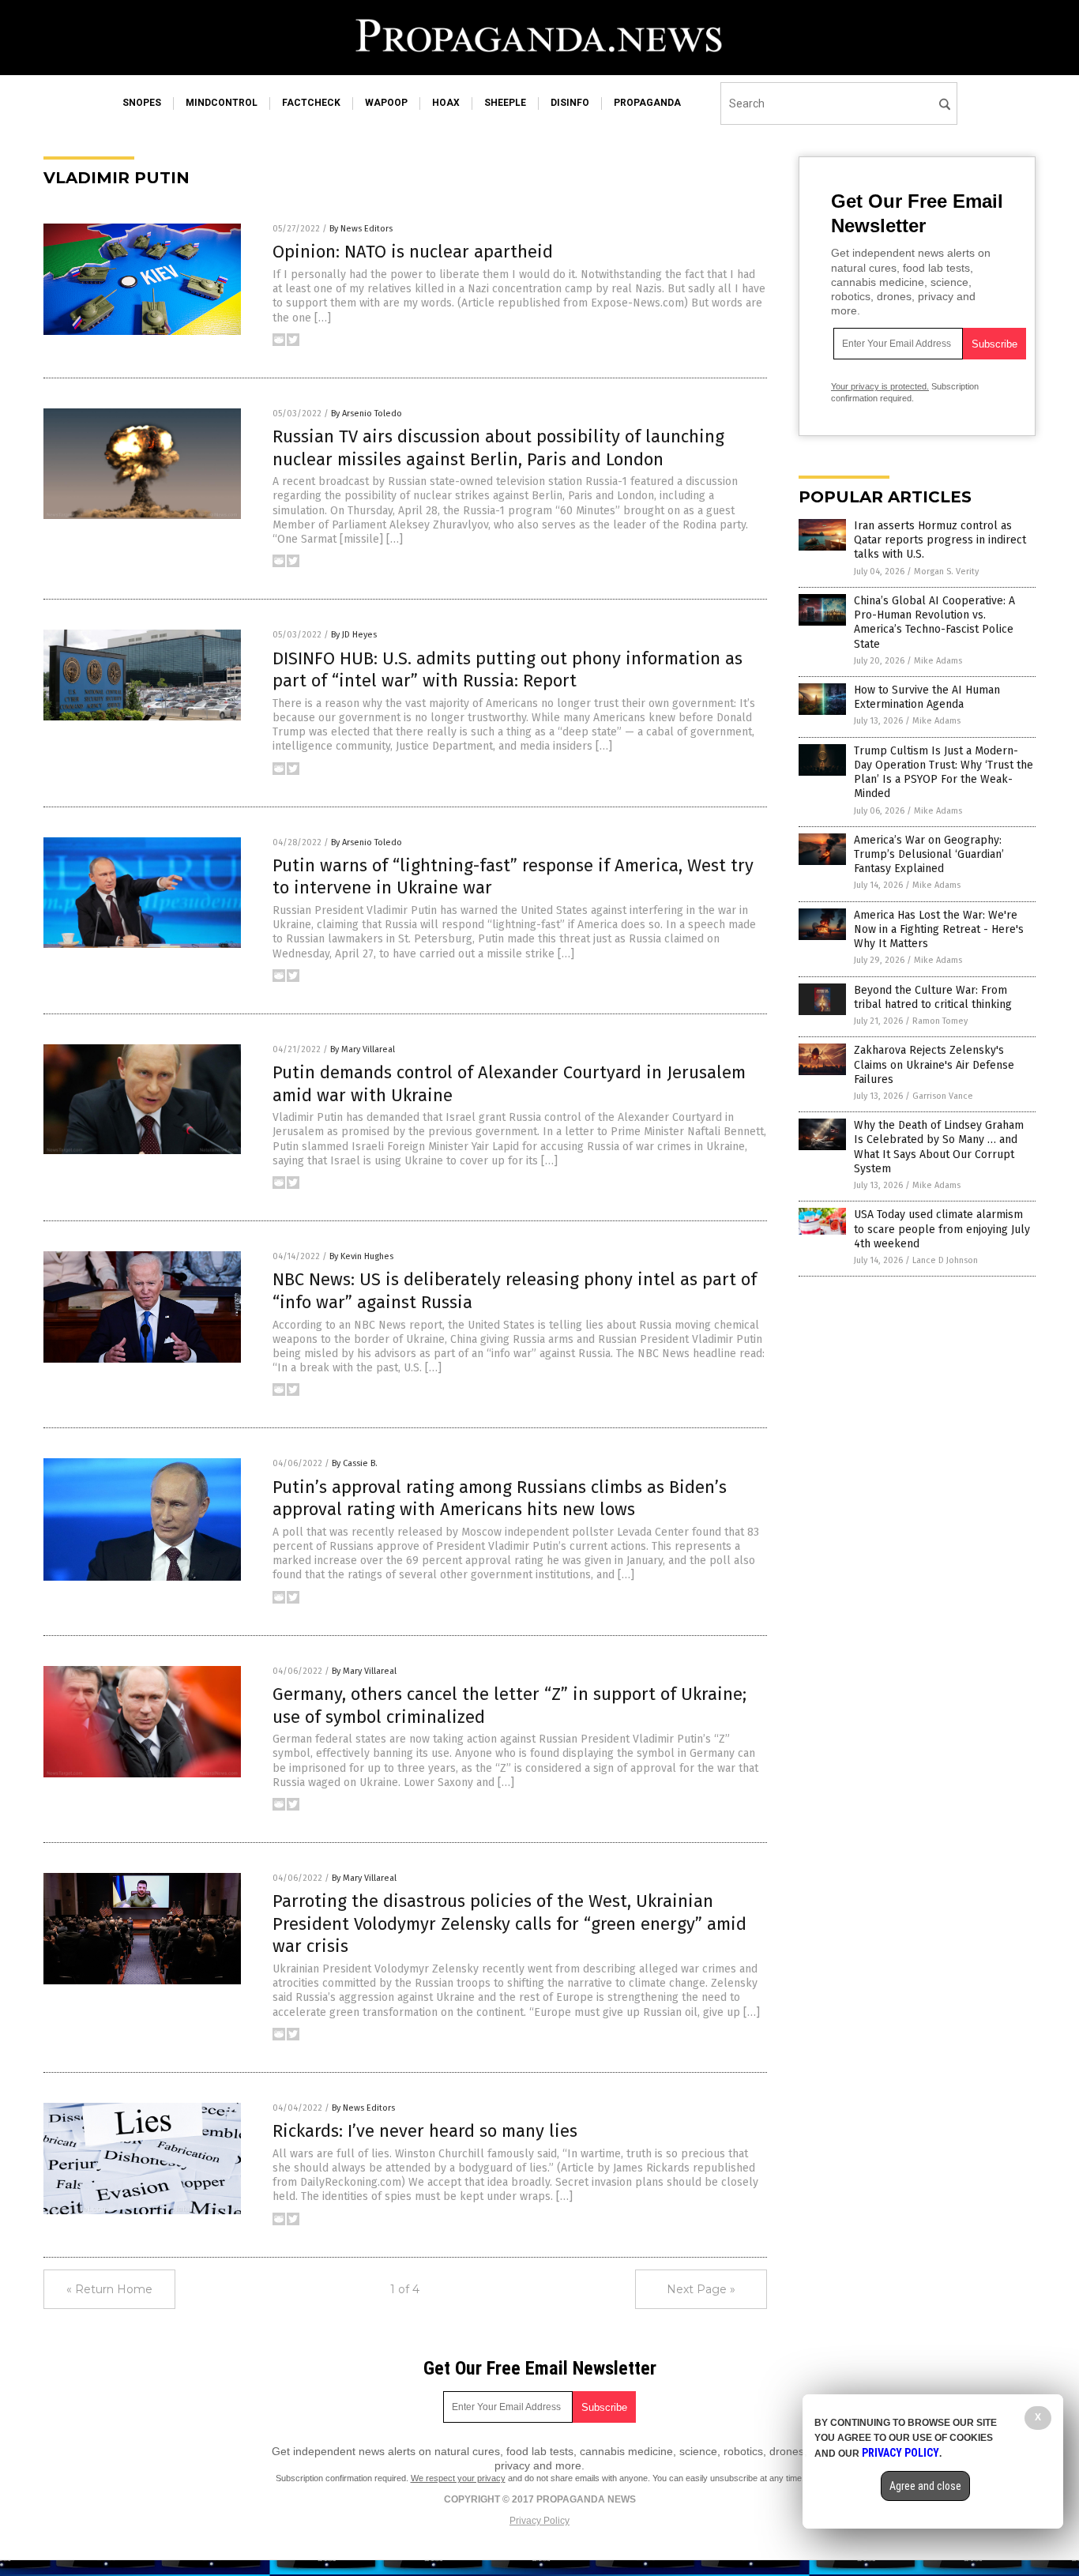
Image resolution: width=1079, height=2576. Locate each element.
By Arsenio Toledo (367, 414)
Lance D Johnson (945, 1260)
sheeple (505, 103)
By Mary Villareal (363, 1049)
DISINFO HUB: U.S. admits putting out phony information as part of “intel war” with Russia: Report (508, 670)
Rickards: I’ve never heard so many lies (425, 2131)
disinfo (570, 103)
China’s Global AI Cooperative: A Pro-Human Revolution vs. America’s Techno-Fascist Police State (934, 622)
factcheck (311, 103)
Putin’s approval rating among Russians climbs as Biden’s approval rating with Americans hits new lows (500, 1499)
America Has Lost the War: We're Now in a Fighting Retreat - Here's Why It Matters (939, 929)
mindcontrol (222, 103)
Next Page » (701, 2289)
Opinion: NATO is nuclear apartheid (413, 252)
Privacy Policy (539, 2521)
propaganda (647, 103)
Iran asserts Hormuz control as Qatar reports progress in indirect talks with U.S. (940, 540)
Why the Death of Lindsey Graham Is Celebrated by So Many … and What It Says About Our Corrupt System (939, 1147)
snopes (142, 103)
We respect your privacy (458, 2478)
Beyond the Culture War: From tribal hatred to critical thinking (933, 997)
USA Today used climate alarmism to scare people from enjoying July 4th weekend (942, 1229)
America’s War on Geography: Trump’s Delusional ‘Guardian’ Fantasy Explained (929, 854)
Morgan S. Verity (946, 572)
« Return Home (109, 2289)
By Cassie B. (355, 1463)
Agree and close (925, 2486)
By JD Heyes (354, 635)
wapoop (386, 103)
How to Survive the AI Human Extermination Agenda (927, 697)
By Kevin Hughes (361, 1256)
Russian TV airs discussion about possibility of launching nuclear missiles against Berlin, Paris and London (498, 448)
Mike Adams (938, 661)
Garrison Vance (943, 1096)
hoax (446, 103)
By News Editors (361, 229)
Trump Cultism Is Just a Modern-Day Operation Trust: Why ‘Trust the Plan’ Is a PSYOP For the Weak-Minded (944, 773)
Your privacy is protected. (880, 386)
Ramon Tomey (940, 1021)
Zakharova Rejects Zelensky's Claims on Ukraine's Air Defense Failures (934, 1064)
